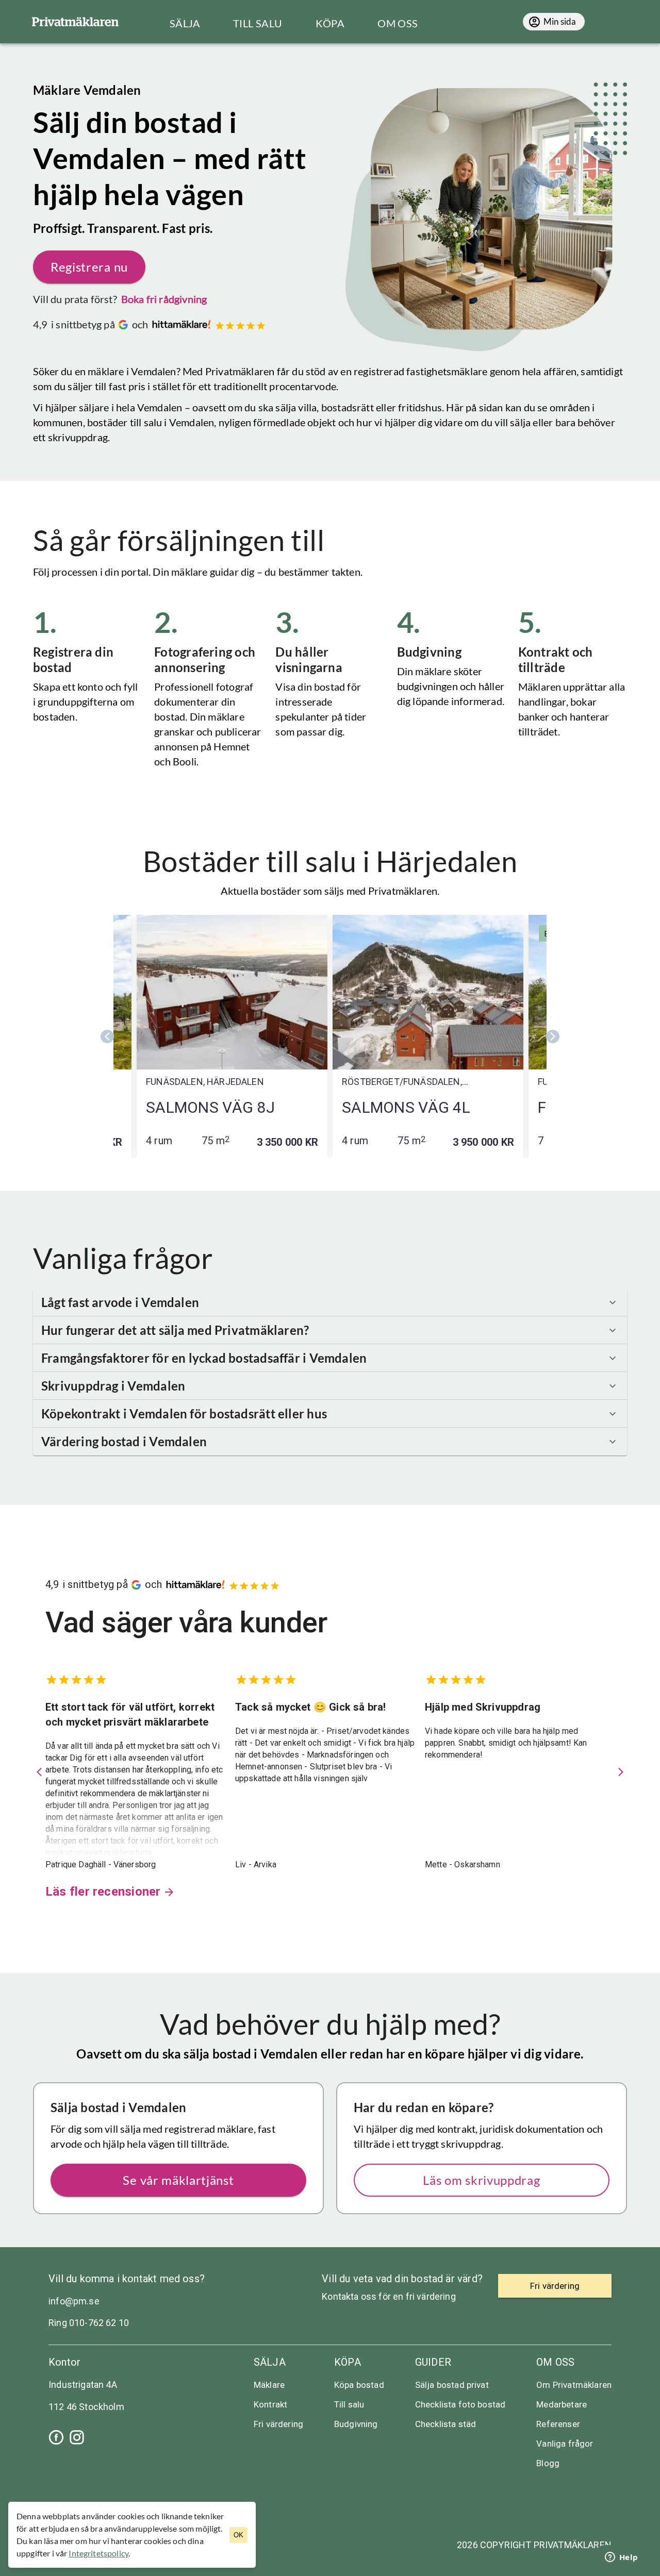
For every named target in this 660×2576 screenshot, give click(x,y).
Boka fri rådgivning (164, 299)
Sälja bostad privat (452, 2385)
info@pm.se (74, 2301)
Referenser (558, 2424)
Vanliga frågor (565, 2444)
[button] (330, 1302)
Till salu (349, 2404)
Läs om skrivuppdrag (481, 2180)
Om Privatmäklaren (574, 2385)
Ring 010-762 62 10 (89, 2323)
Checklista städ (445, 2424)
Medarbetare (562, 2404)
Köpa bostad (359, 2385)
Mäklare (269, 2385)
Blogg (548, 2463)
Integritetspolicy (98, 2553)
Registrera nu (89, 267)
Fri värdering (278, 2424)
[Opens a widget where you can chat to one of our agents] (621, 2558)
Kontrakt (270, 2404)
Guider (433, 2362)
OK (238, 2535)
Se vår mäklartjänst (178, 2180)
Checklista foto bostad (460, 2404)
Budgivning (356, 2424)
